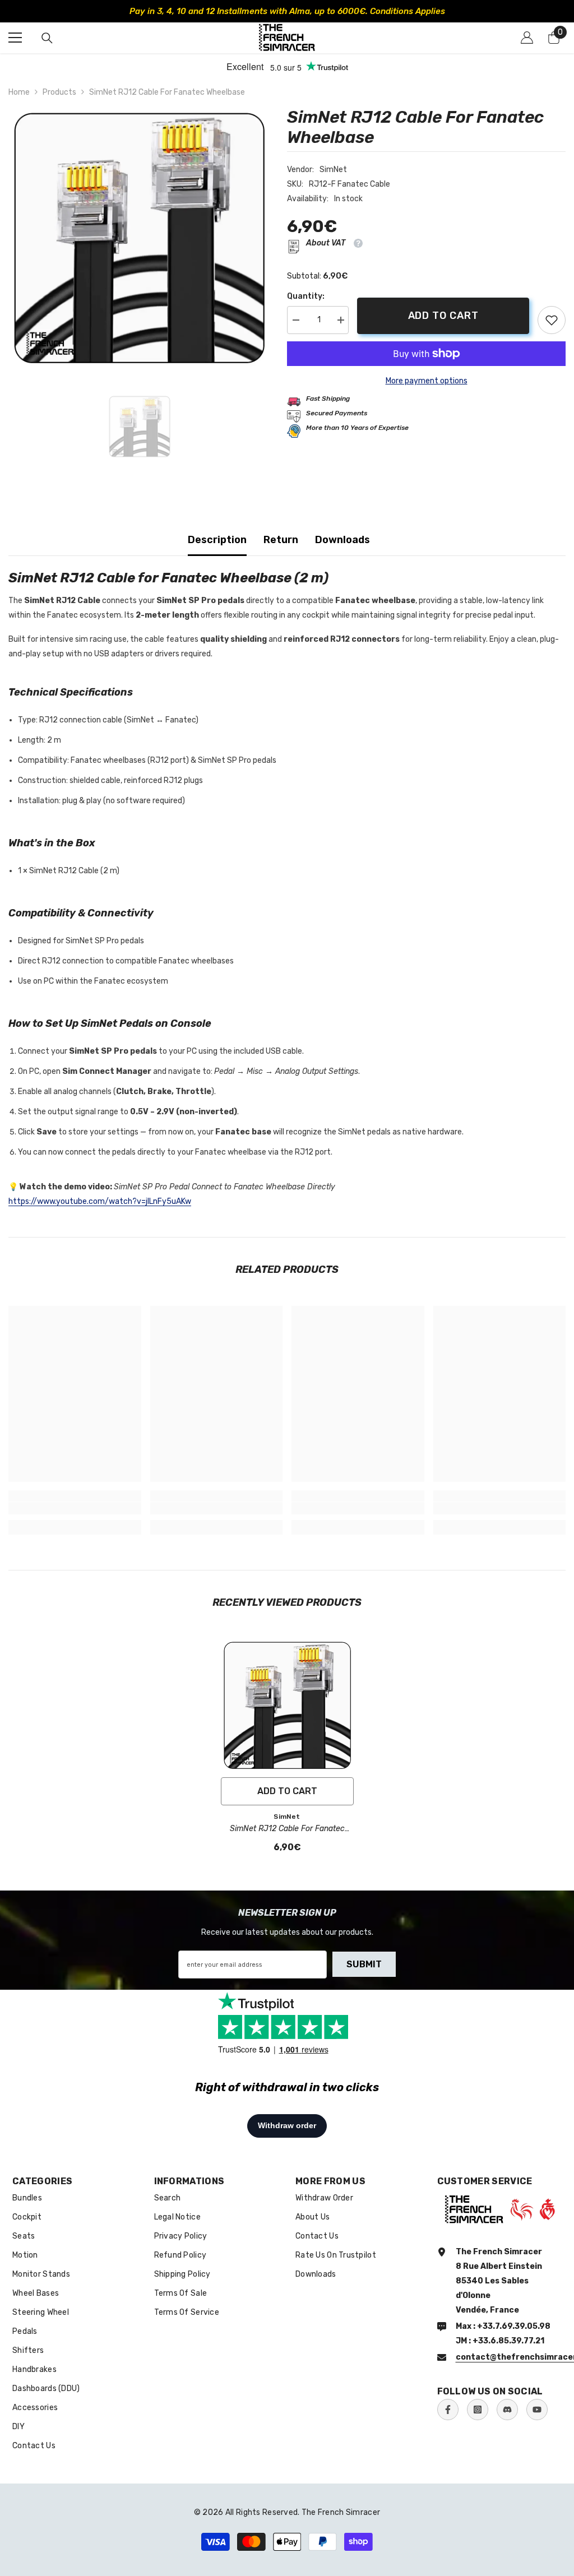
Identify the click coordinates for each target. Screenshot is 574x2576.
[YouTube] (537, 2410)
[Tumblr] (507, 2410)
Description (217, 540)
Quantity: (306, 296)
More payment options (427, 381)
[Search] (47, 38)
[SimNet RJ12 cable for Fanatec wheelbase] (287, 1705)
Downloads (342, 540)
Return (281, 540)
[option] (139, 238)
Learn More (448, 11)
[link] (552, 320)
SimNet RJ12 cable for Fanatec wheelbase (287, 1829)
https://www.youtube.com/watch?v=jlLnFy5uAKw (100, 1201)
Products (59, 92)
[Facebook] (448, 2410)
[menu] (15, 38)
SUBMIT (364, 1964)
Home (19, 92)
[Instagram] (478, 2410)
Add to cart (443, 316)
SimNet (333, 170)
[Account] (527, 38)
